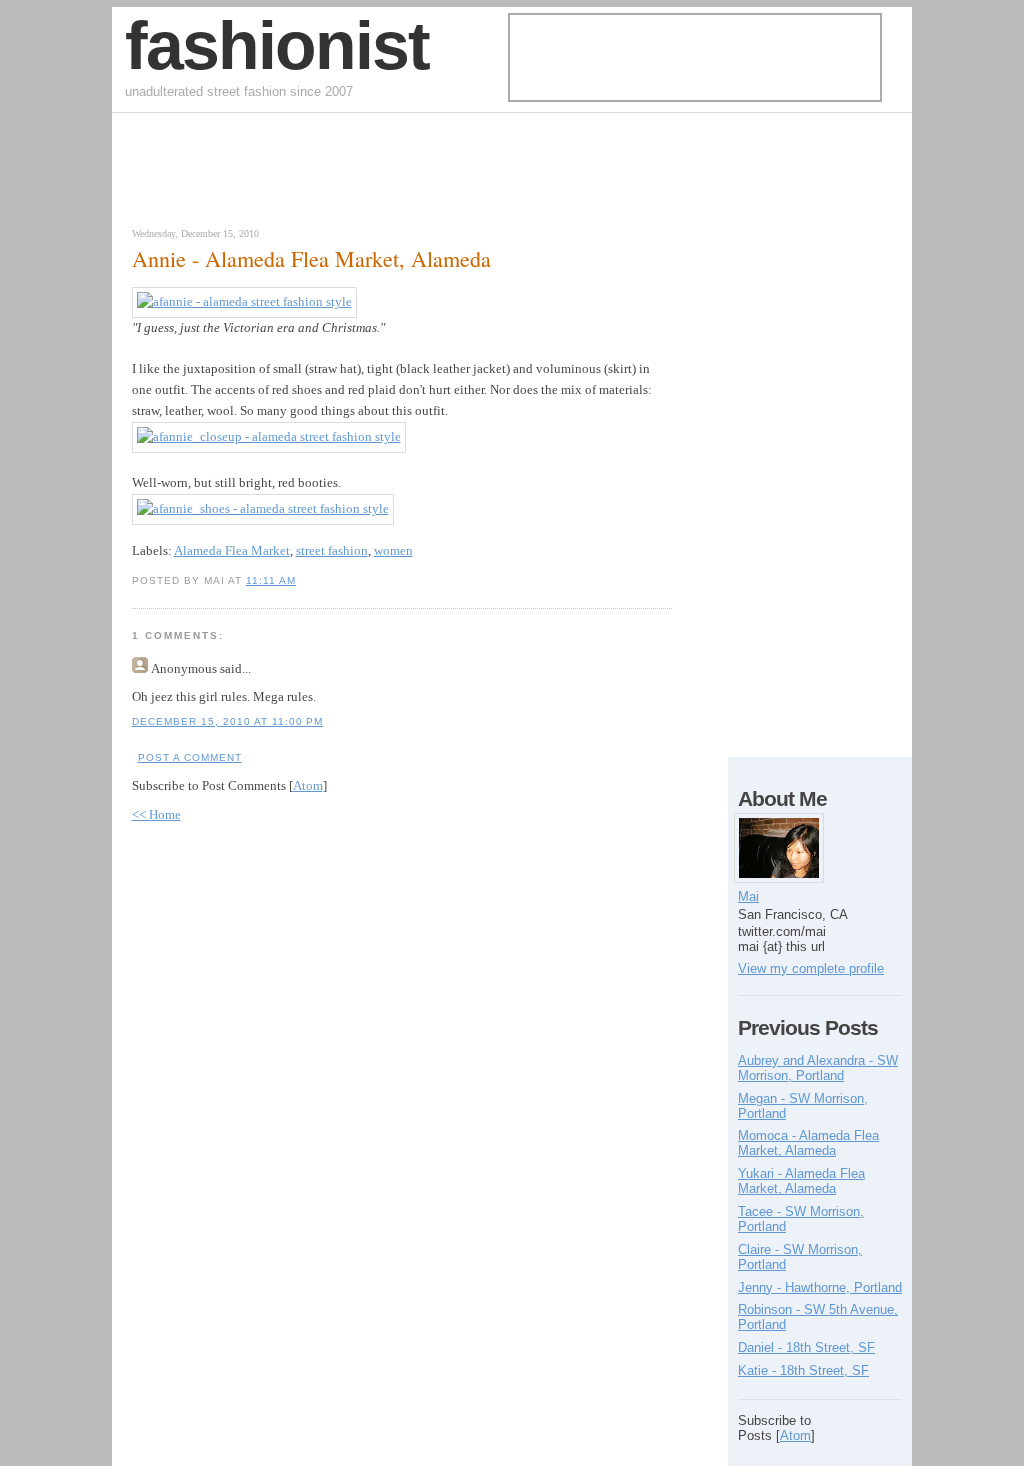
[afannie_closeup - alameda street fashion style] (269, 436)
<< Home (156, 814)
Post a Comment (190, 757)
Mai (748, 896)
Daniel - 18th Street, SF (806, 1347)
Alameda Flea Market (232, 550)
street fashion (332, 550)
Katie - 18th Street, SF (803, 1370)
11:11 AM (271, 580)
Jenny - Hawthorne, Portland (820, 1287)
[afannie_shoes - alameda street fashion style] (263, 508)
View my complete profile (811, 968)
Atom (308, 785)
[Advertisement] (356, 175)
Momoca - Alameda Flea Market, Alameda (808, 1143)
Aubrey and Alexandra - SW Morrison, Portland (818, 1068)
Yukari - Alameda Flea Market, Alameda (801, 1181)
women (393, 550)
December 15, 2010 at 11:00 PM (227, 721)
